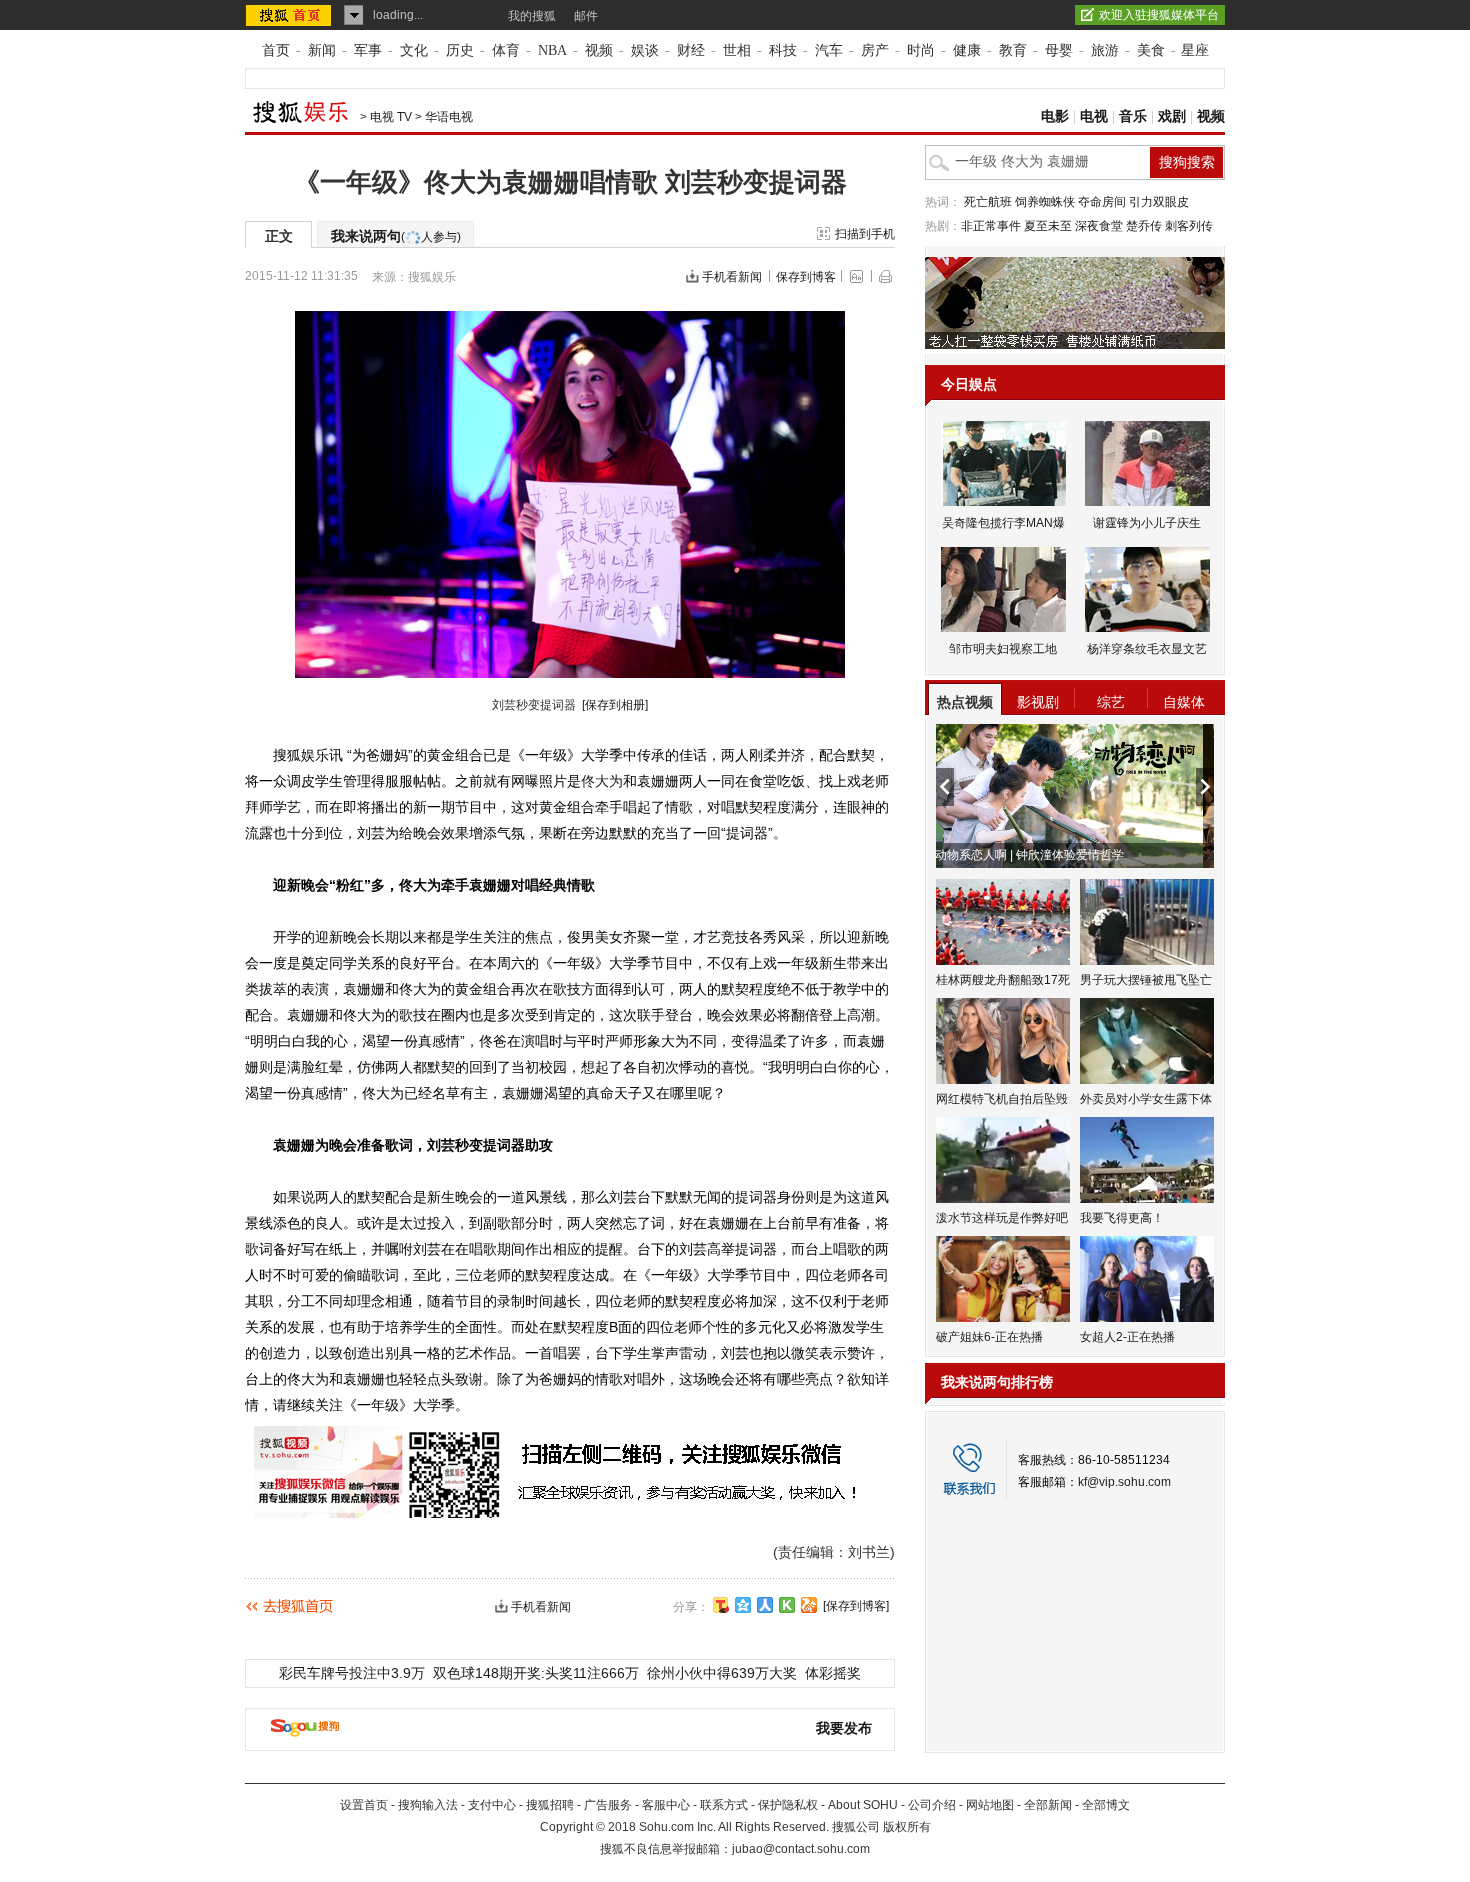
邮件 (586, 16)
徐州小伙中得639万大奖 (722, 1673)
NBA (552, 50)
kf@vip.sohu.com (1124, 1482)
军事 (368, 50)
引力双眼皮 (1159, 202)
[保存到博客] (856, 1606)
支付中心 (492, 1805)
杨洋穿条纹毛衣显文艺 (1147, 649)
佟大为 (602, 781)
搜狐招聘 (550, 1805)
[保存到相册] (615, 705)
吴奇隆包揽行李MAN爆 (1003, 523)
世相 (737, 50)
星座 (1195, 50)
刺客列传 (1189, 226)
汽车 (829, 50)
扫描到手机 (865, 234)
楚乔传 (1144, 226)
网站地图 (990, 1805)
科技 (783, 50)
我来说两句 (396, 236)
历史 (460, 50)
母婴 (1059, 50)
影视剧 (1038, 702)
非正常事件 (991, 226)
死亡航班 (988, 202)
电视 (1094, 116)
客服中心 (666, 1805)
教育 (1013, 50)
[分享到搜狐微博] (721, 1605)
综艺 (1111, 702)
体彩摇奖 (833, 1673)
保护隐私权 (788, 1805)
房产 (875, 50)
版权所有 (907, 1827)
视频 (599, 50)
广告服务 (608, 1805)
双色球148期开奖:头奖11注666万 (536, 1673)
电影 (1055, 116)
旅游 (1105, 50)
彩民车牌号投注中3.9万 (352, 1673)
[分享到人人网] (765, 1605)
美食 (1151, 50)
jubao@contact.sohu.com (801, 1849)
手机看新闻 (732, 277)
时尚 (921, 50)
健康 (967, 50)
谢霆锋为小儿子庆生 (1147, 523)
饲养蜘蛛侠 (1045, 202)
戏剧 (1172, 116)
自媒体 (1184, 702)
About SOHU (863, 1805)
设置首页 (364, 1805)
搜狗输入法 (428, 1805)
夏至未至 (1048, 226)
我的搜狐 (532, 16)
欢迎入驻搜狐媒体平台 (1159, 15)
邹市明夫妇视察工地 (1003, 649)
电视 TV (391, 117)
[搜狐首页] (290, 15)
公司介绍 (932, 1805)
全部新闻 (1048, 1805)
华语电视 (449, 117)
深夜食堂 (1099, 226)
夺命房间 (1102, 202)
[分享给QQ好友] (743, 1605)
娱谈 (645, 50)
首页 (276, 50)
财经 (691, 50)
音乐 (1133, 116)
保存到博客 (806, 277)
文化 (414, 50)
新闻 (322, 50)
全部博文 (1106, 1805)
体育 (506, 50)
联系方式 (724, 1805)
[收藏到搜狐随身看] (787, 1605)
